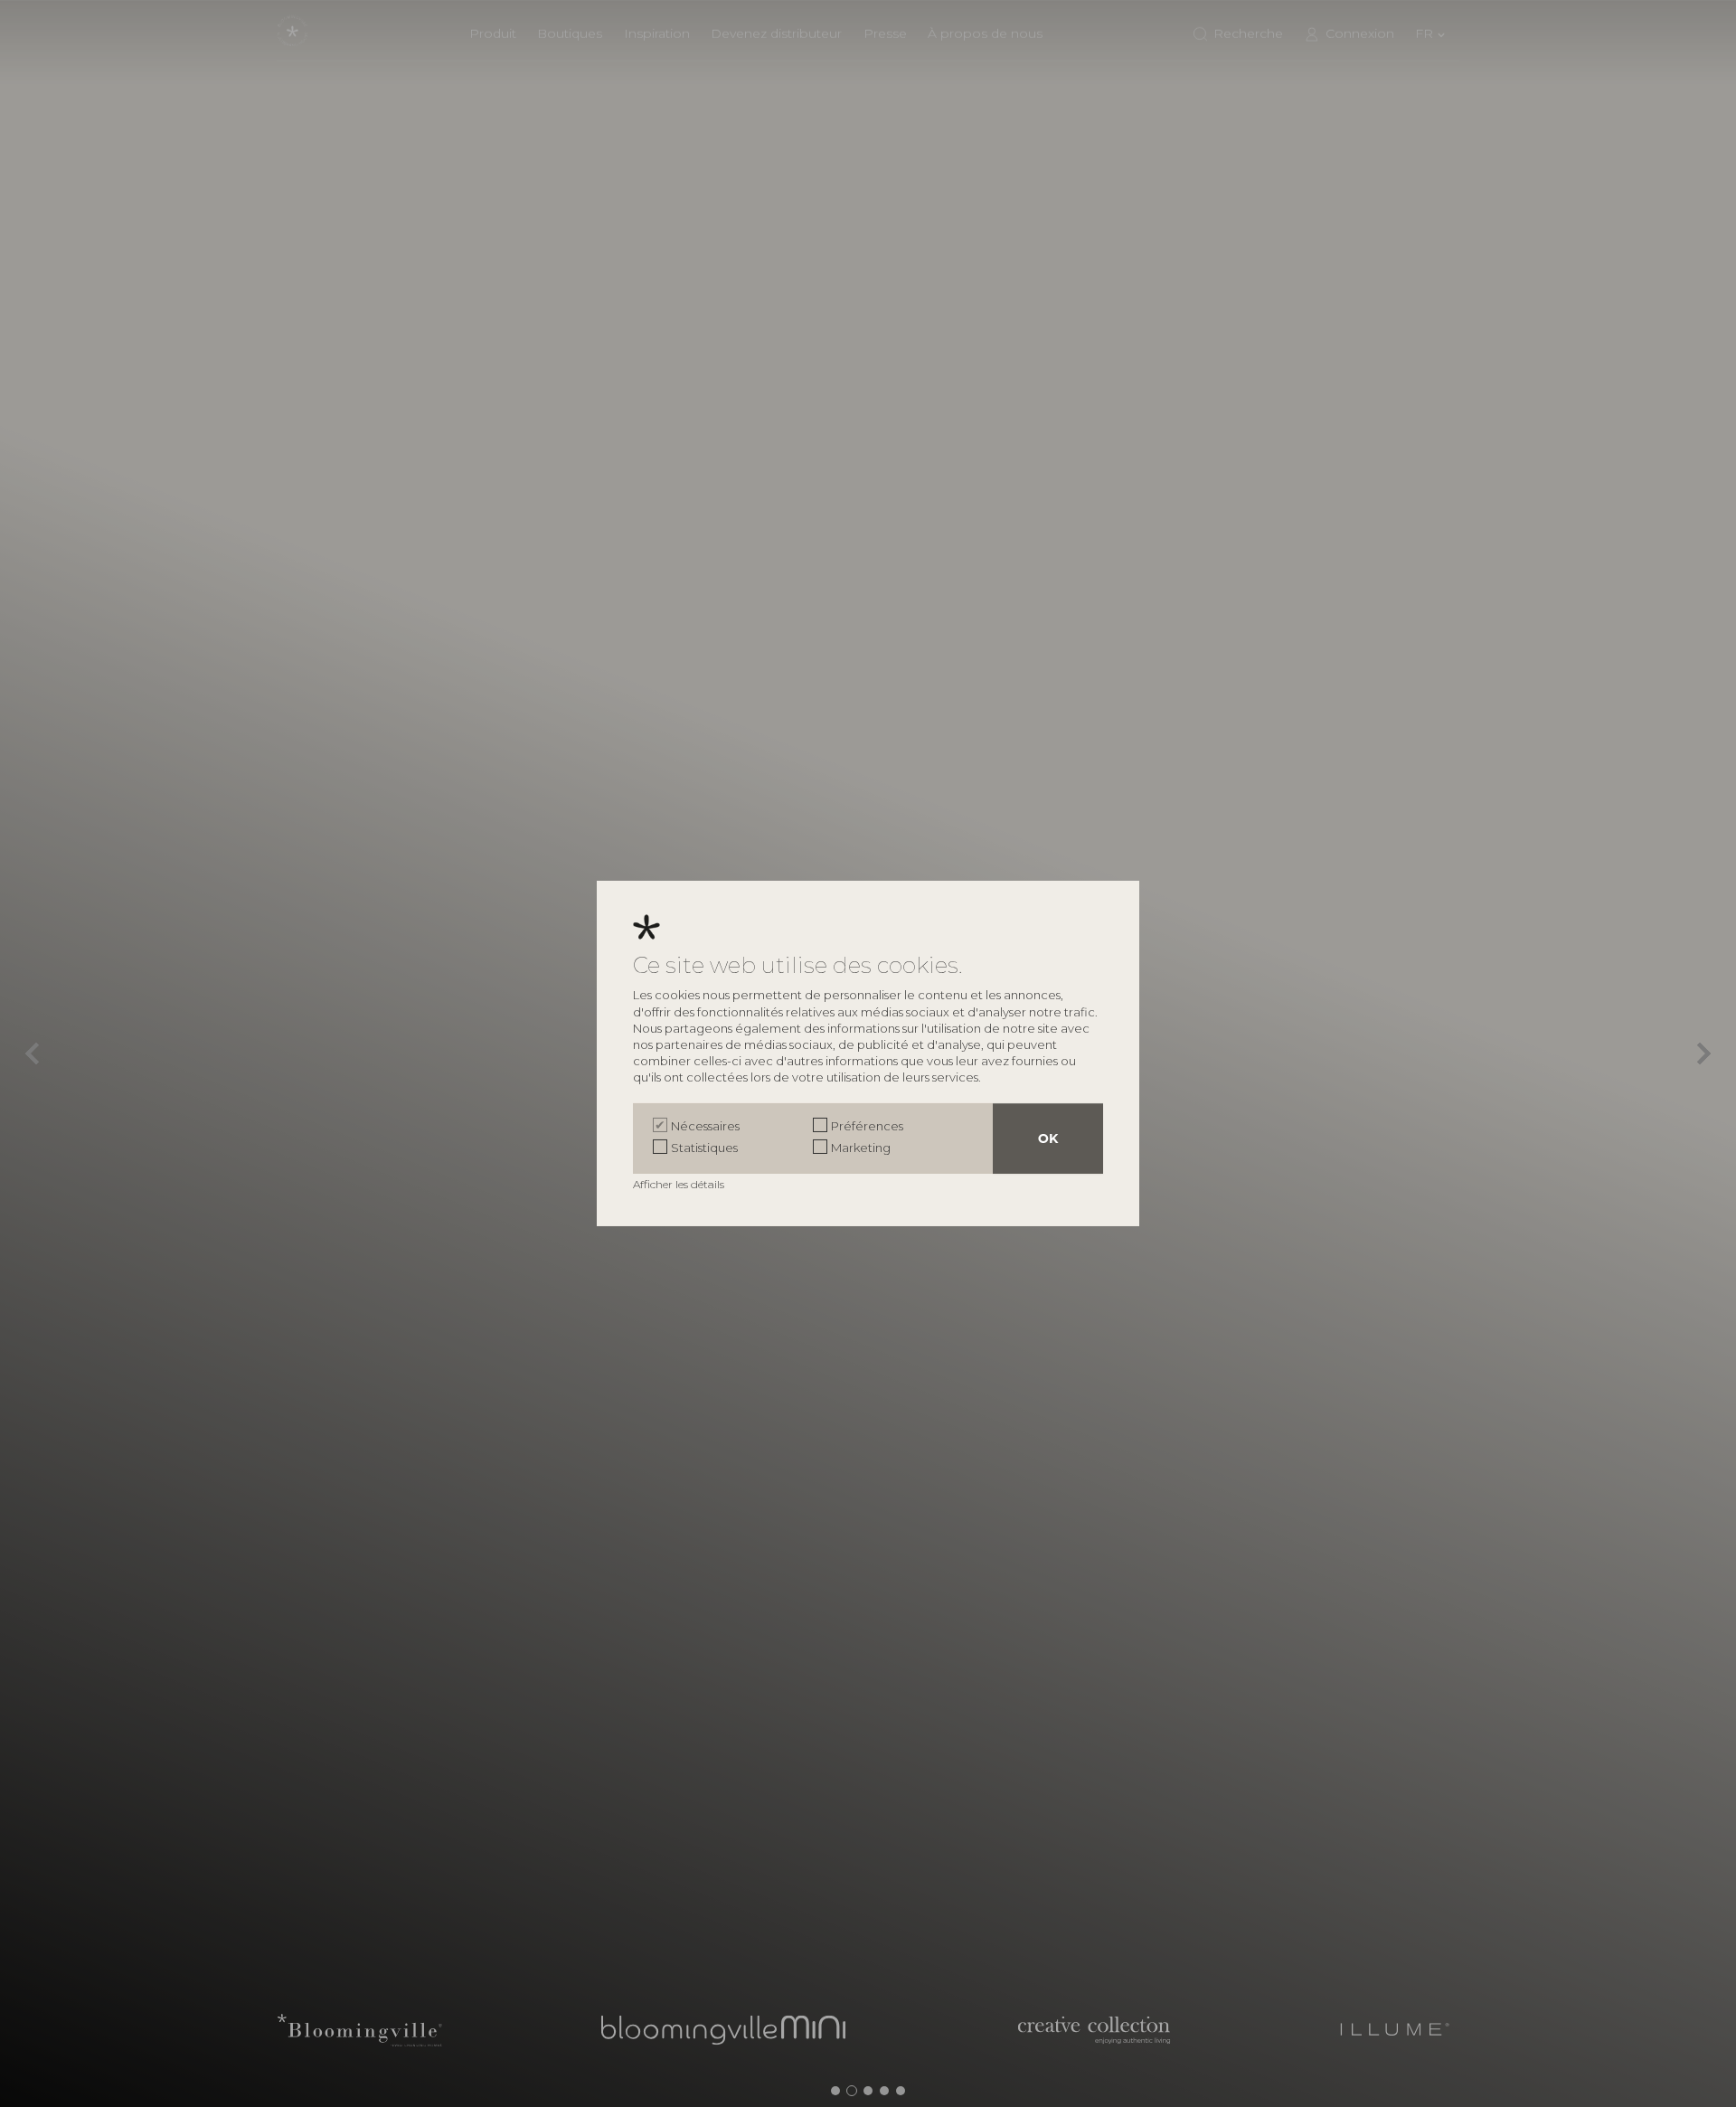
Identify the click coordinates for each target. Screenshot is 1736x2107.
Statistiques (704, 1148)
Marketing (861, 1148)
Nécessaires (705, 1126)
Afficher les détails (680, 1184)
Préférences (867, 1126)
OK (1048, 1139)
